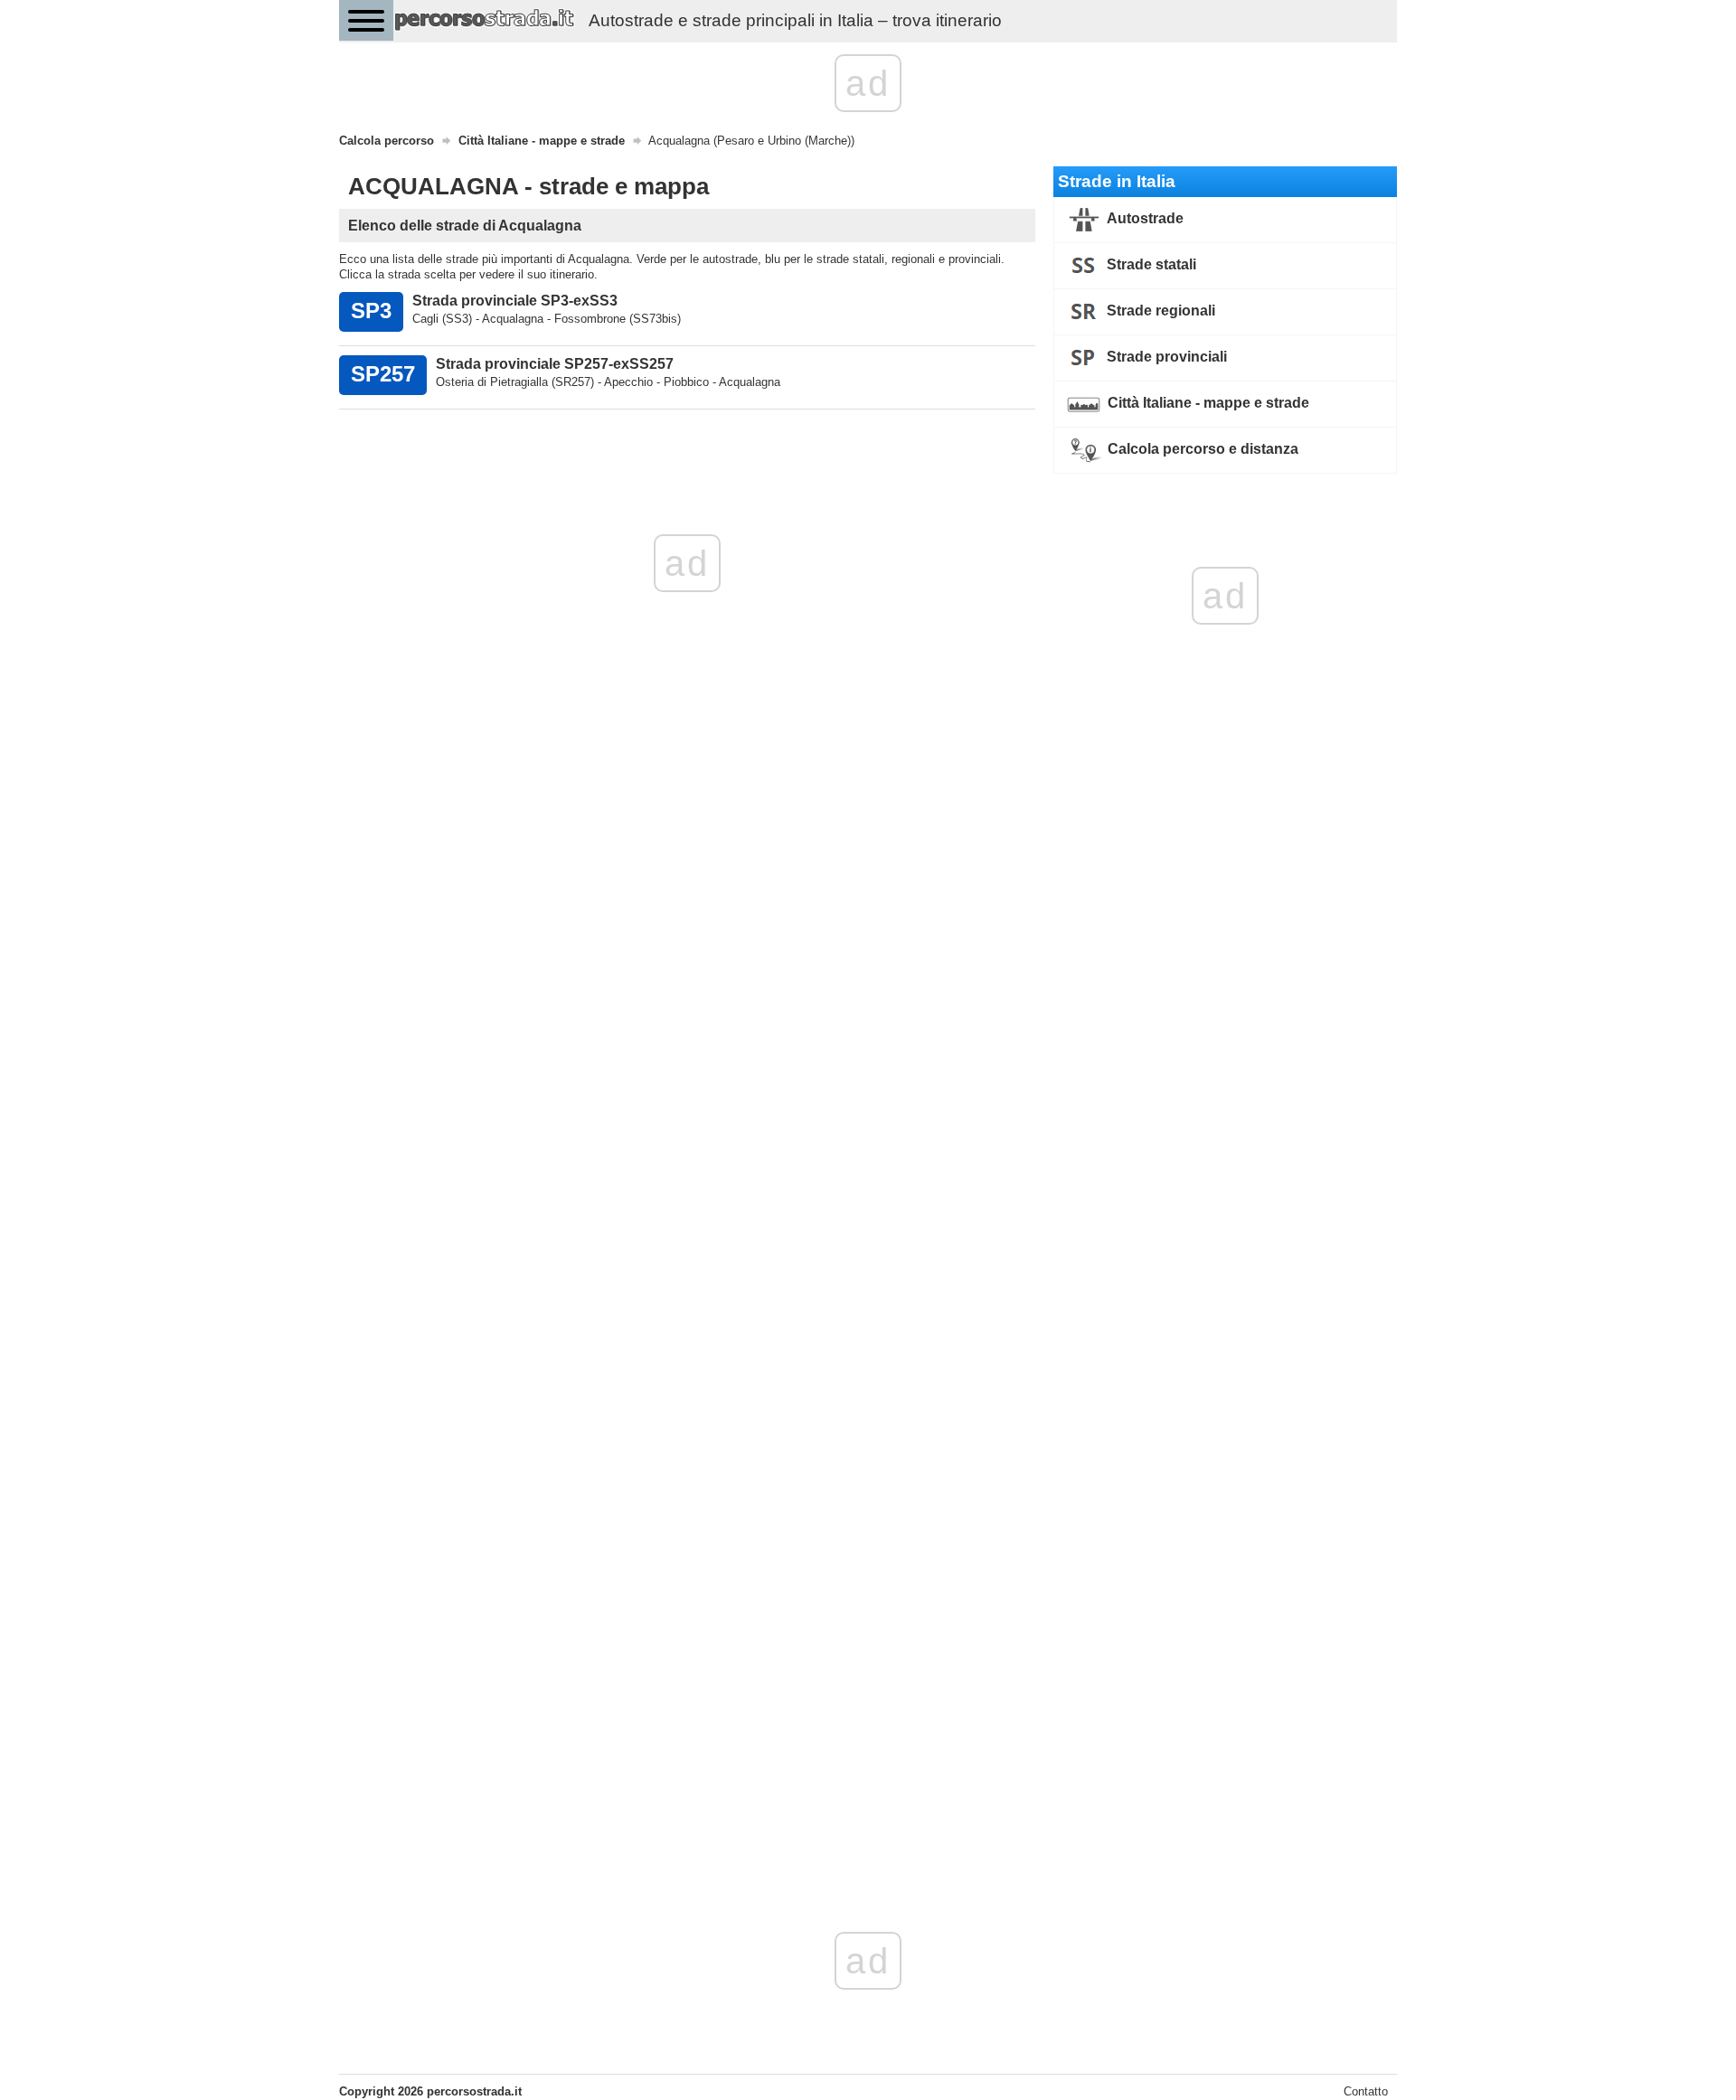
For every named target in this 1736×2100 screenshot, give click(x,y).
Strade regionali (1159, 311)
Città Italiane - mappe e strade (1207, 403)
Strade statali (1150, 264)
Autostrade (1144, 218)
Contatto (1366, 2091)
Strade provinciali (1165, 357)
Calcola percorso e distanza (1201, 449)
